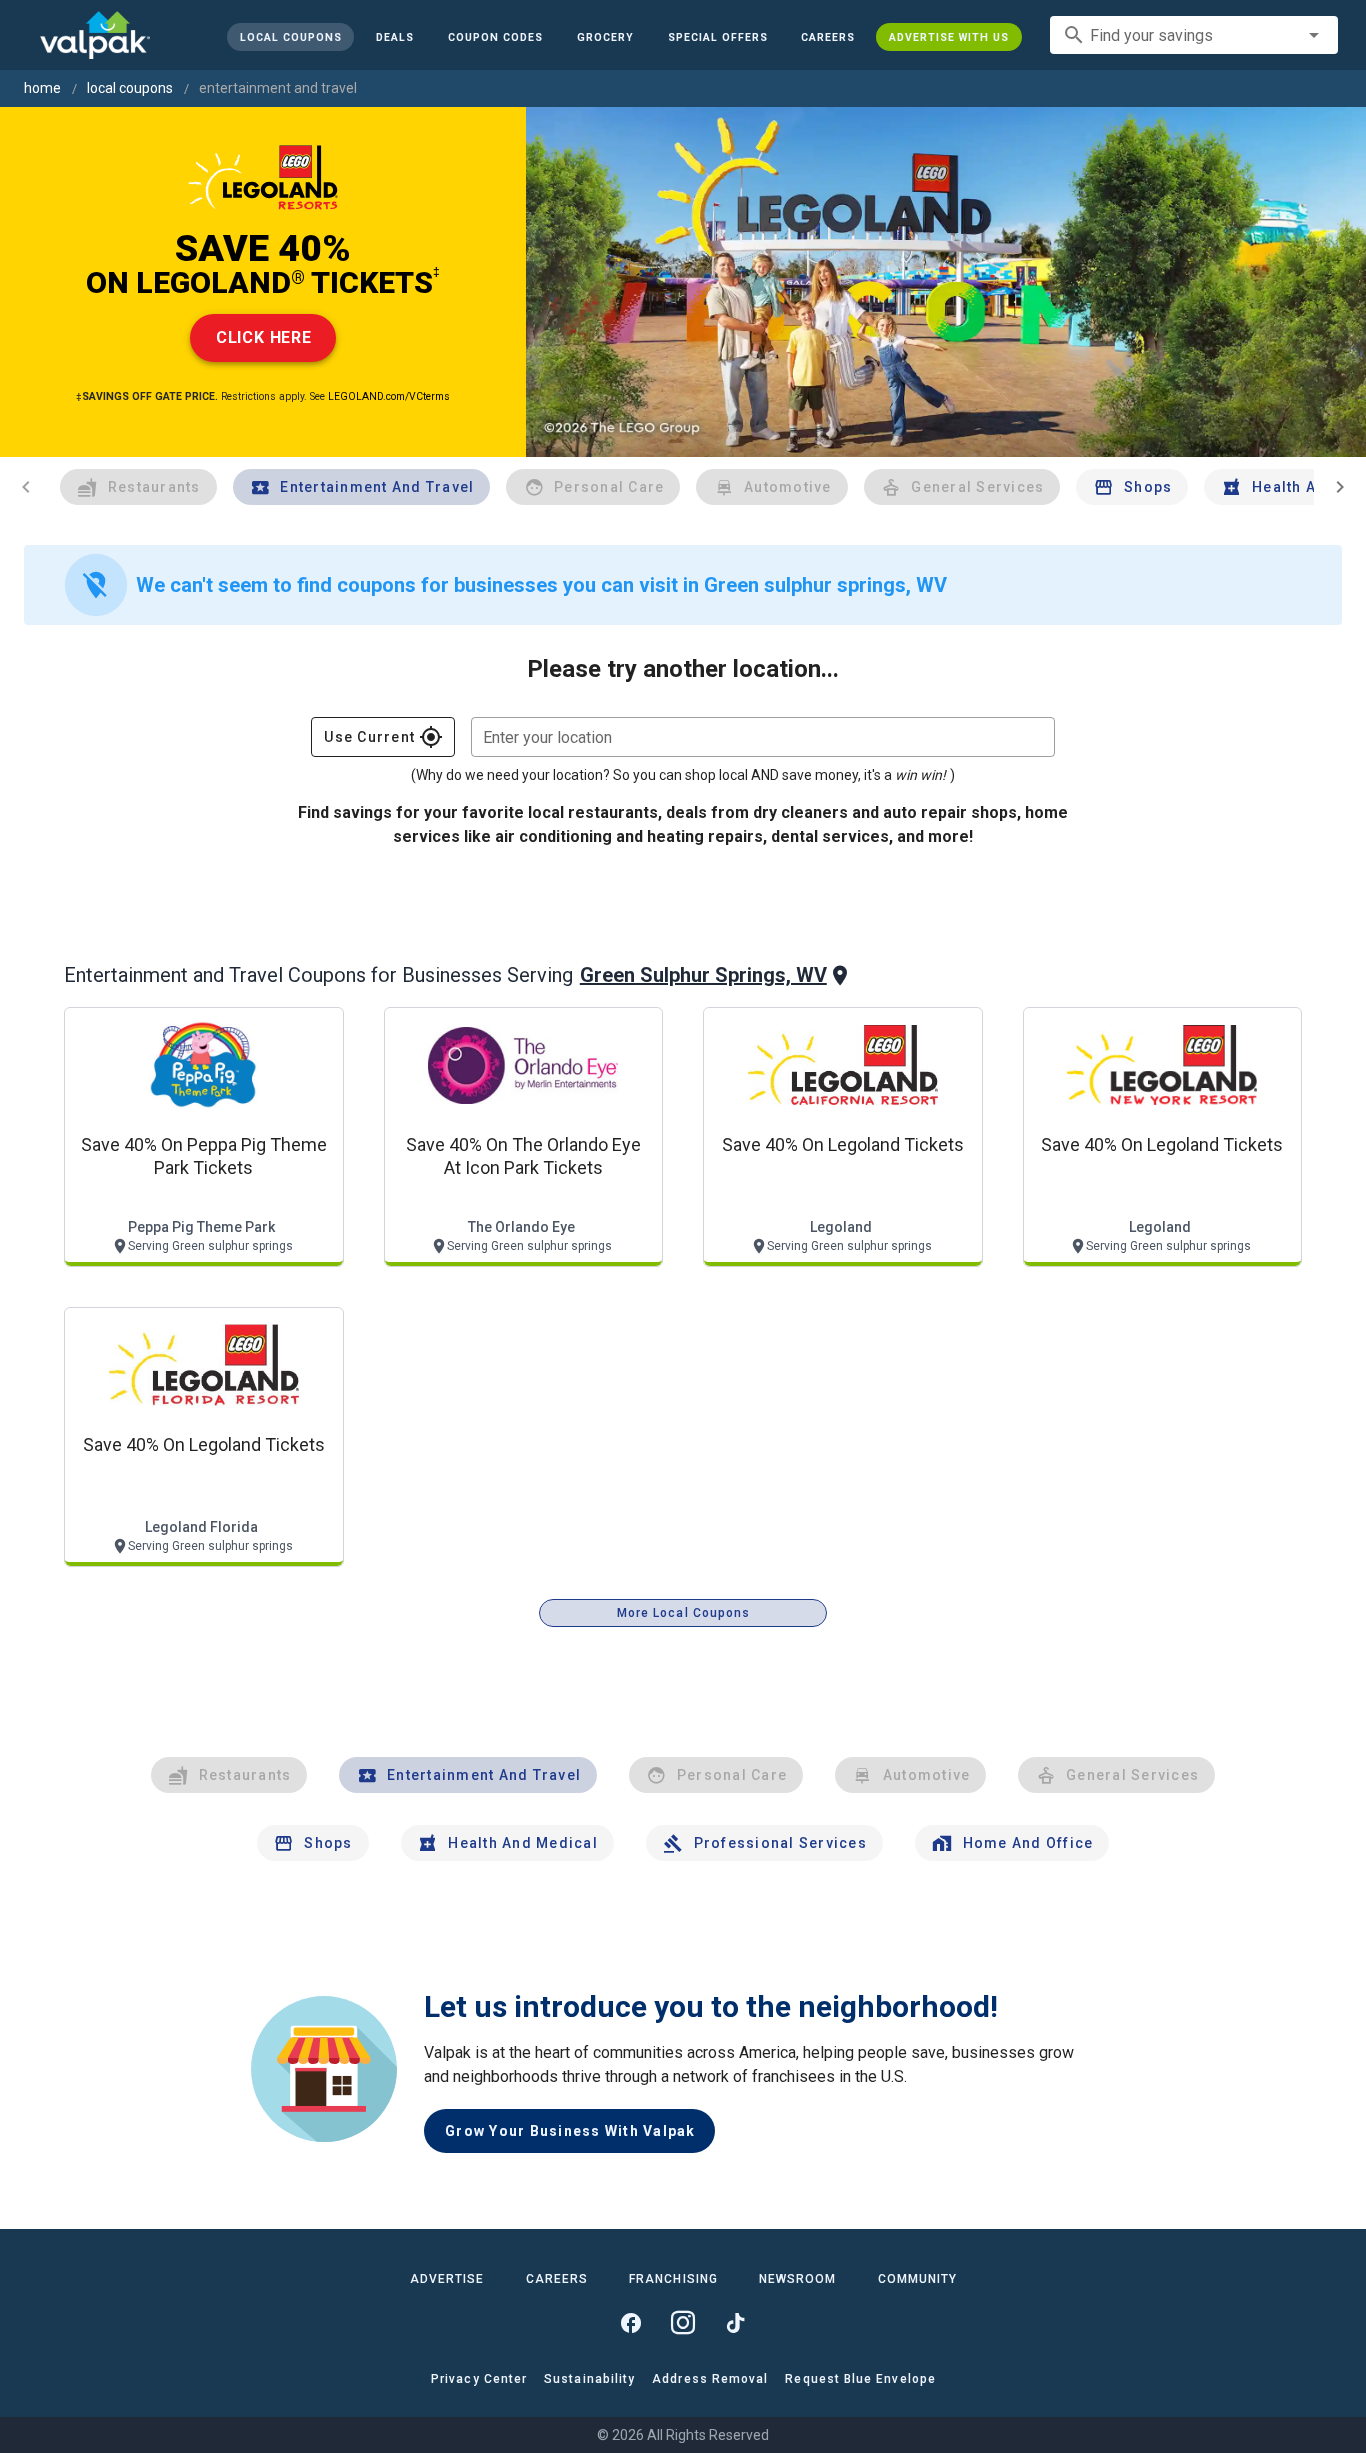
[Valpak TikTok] (735, 2323)
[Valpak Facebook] (631, 2323)
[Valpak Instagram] (683, 2323)
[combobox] (1194, 35)
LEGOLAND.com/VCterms (389, 396)
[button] (717, 37)
